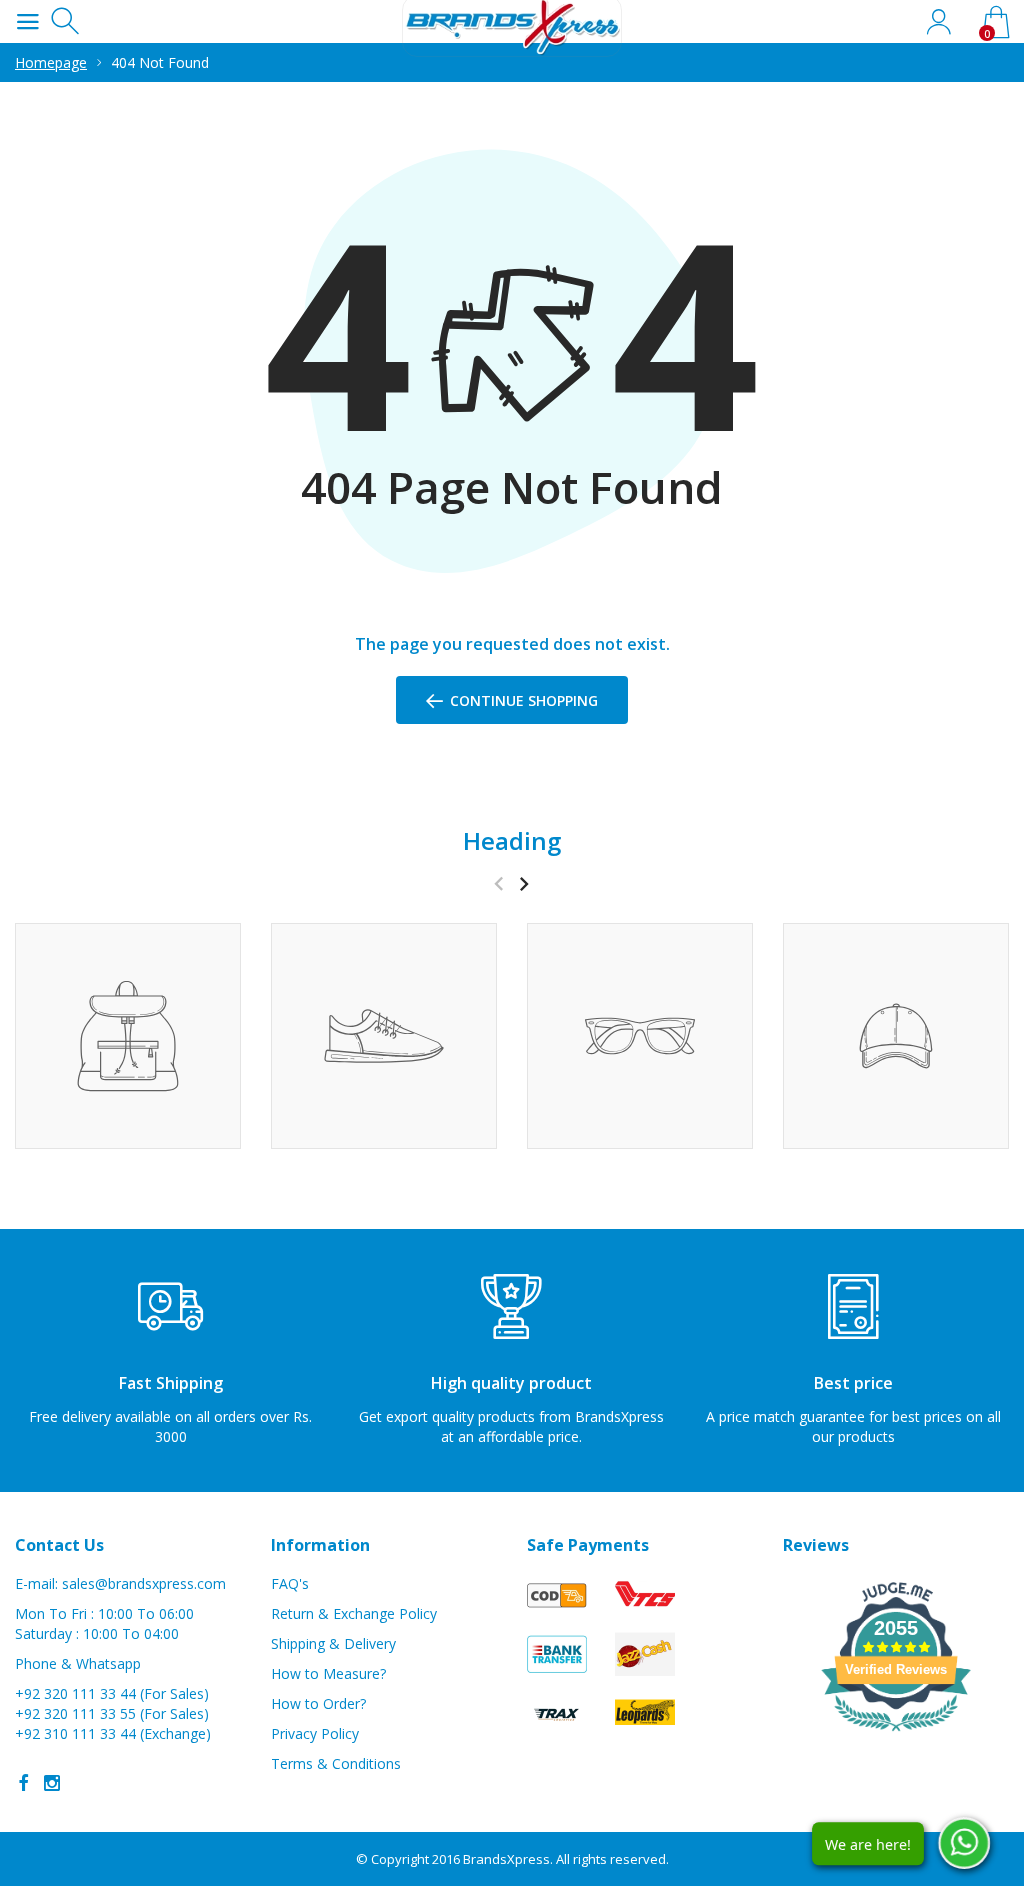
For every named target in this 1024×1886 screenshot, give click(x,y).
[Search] (67, 21)
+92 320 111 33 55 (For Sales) (112, 1713)
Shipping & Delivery (333, 1643)
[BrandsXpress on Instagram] (52, 1783)
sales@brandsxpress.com (144, 1583)
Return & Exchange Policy (354, 1613)
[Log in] (938, 21)
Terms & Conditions (336, 1763)
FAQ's (290, 1583)
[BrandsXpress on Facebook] (24, 1783)
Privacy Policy (315, 1733)
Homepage (51, 62)
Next (523, 883)
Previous (498, 883)
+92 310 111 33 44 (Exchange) (113, 1733)
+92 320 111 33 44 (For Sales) (112, 1693)
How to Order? (318, 1703)
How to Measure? (328, 1673)
